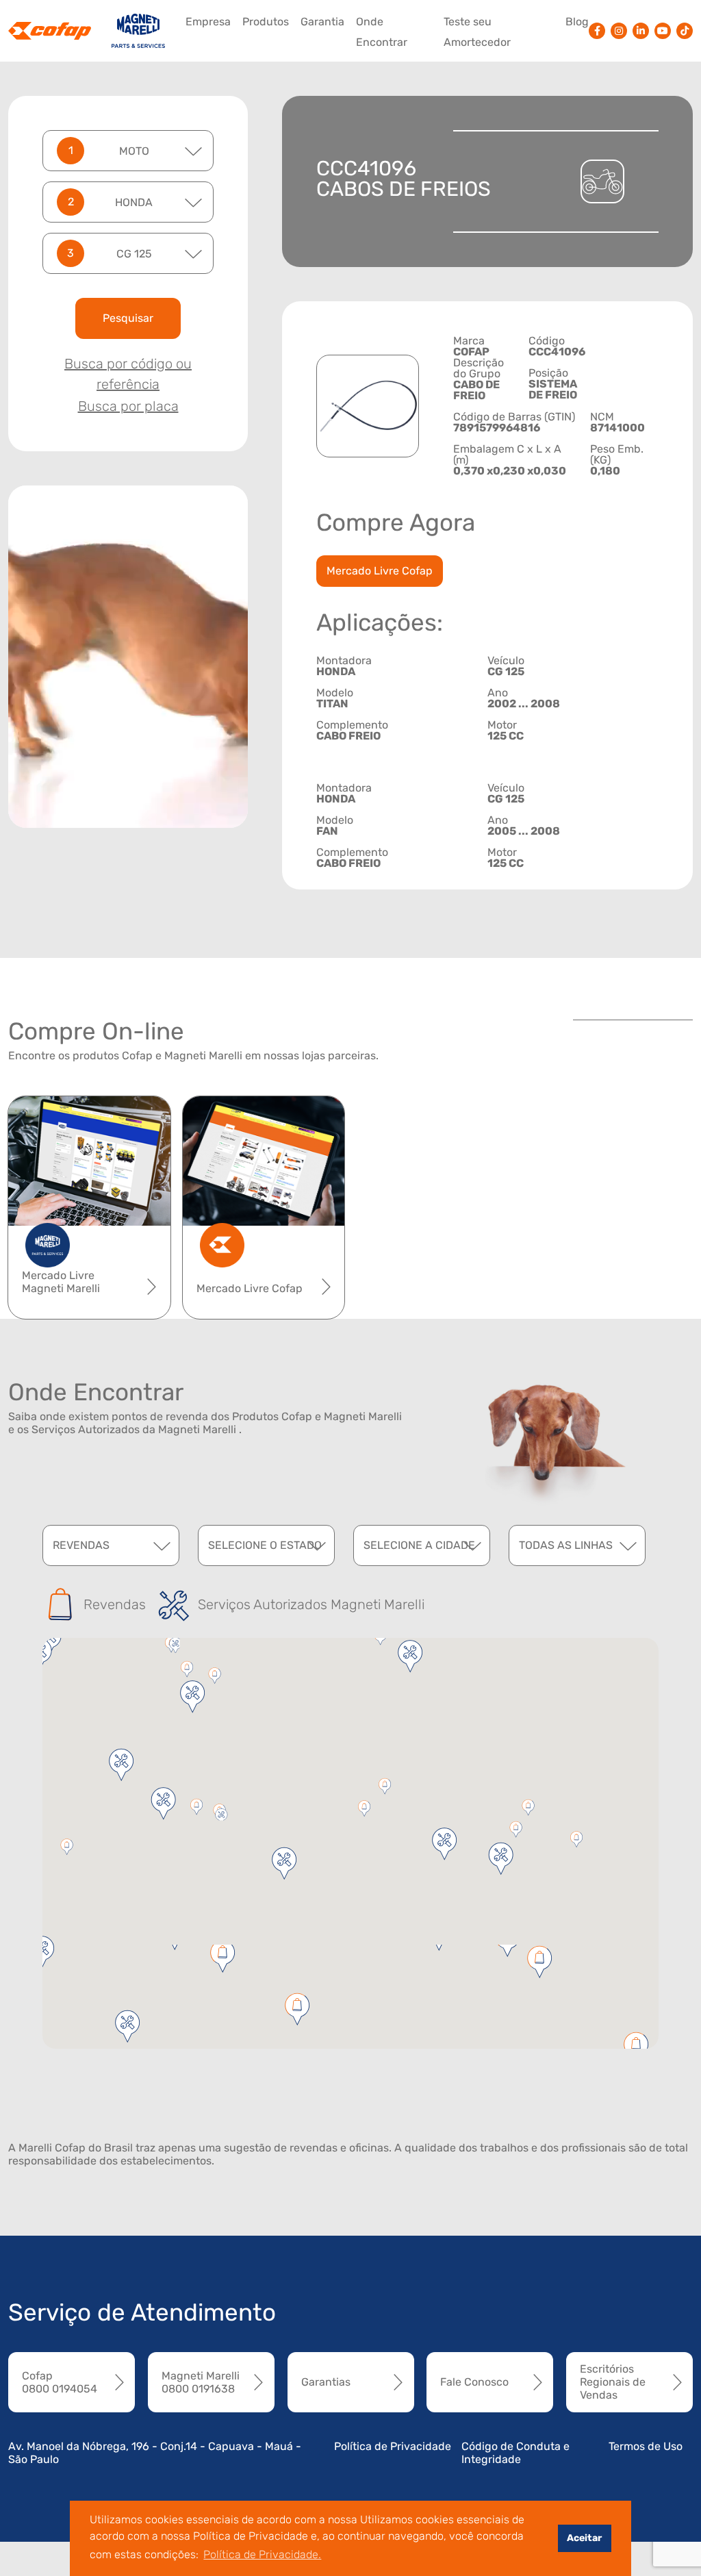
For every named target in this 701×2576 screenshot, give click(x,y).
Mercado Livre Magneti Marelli (61, 1282)
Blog (577, 22)
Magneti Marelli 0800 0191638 (201, 2382)
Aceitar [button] (584, 2538)
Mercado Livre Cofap (380, 571)
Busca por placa (128, 406)
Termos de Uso (646, 2446)
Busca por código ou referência (128, 374)
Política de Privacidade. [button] (262, 2554)
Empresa (208, 22)
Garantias (326, 2382)
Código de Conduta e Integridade (515, 2453)
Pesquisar (128, 318)
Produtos (266, 22)
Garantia (322, 22)
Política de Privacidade (393, 2446)
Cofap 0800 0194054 (60, 2382)
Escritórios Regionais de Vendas (613, 2382)
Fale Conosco (474, 2382)
